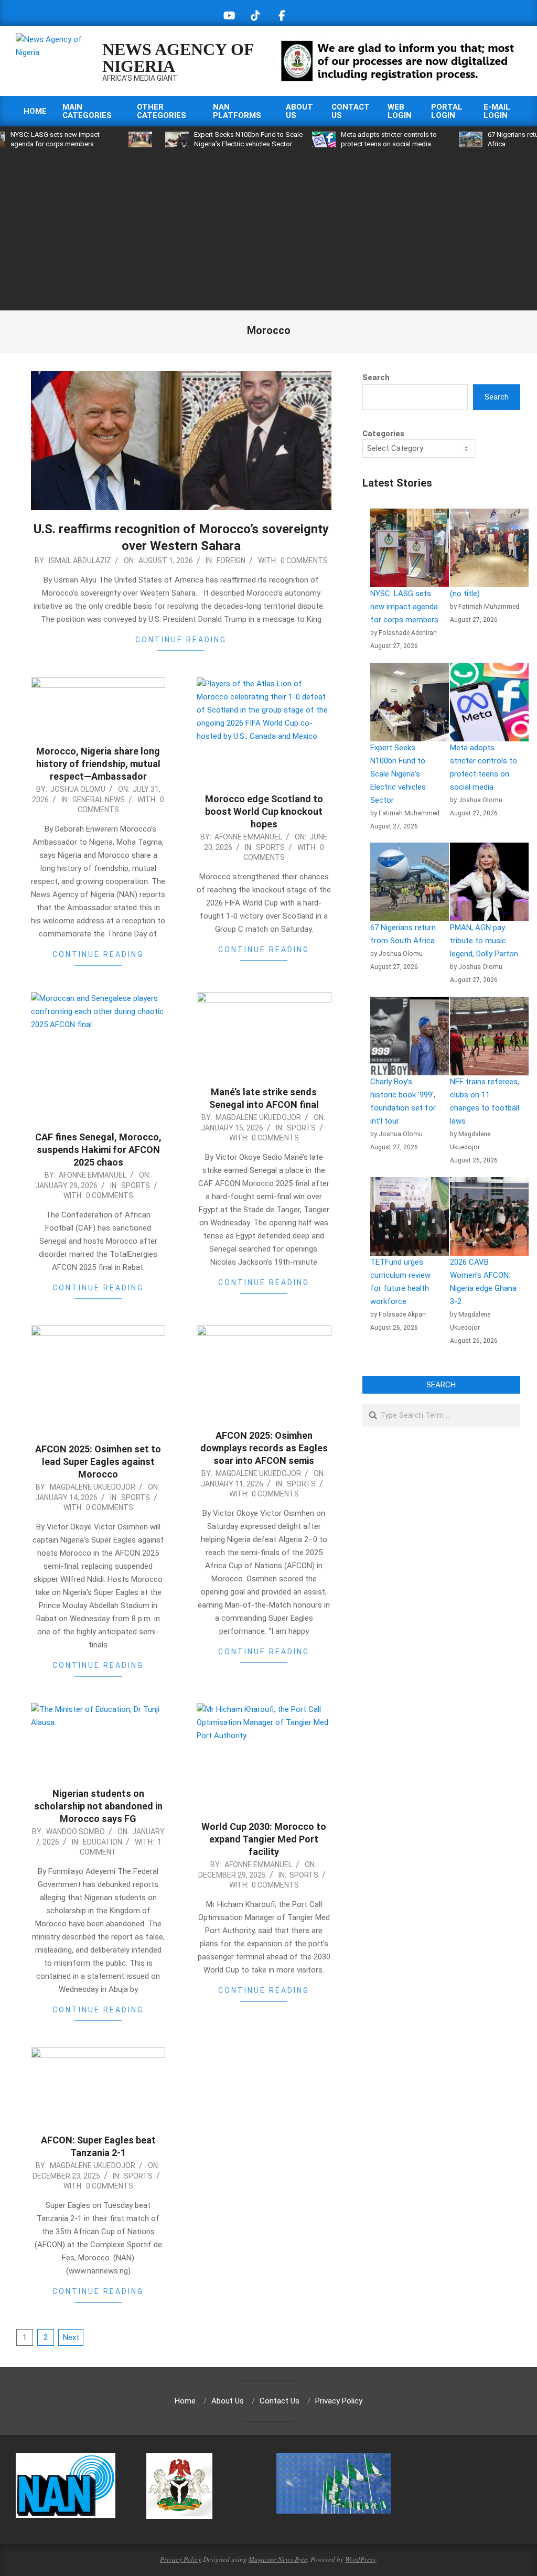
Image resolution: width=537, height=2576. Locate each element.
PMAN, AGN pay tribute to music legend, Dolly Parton (484, 941)
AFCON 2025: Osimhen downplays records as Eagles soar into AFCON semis (264, 1448)
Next (71, 2337)
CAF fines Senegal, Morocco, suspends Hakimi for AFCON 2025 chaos (98, 1150)
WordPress (360, 2559)
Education (103, 1842)
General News (99, 800)
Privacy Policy (181, 2559)
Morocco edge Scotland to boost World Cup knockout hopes (264, 811)
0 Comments (304, 561)
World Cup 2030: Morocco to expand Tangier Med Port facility (264, 1839)
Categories (383, 434)
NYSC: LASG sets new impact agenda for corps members (404, 607)
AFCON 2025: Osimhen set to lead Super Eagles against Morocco (98, 1462)
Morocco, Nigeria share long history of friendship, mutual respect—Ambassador (98, 764)
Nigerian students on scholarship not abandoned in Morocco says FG (98, 1806)
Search (376, 378)
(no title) (465, 594)
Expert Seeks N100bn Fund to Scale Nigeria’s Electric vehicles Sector (398, 774)
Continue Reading (181, 640)
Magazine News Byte (278, 2559)
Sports (270, 847)
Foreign (231, 561)
